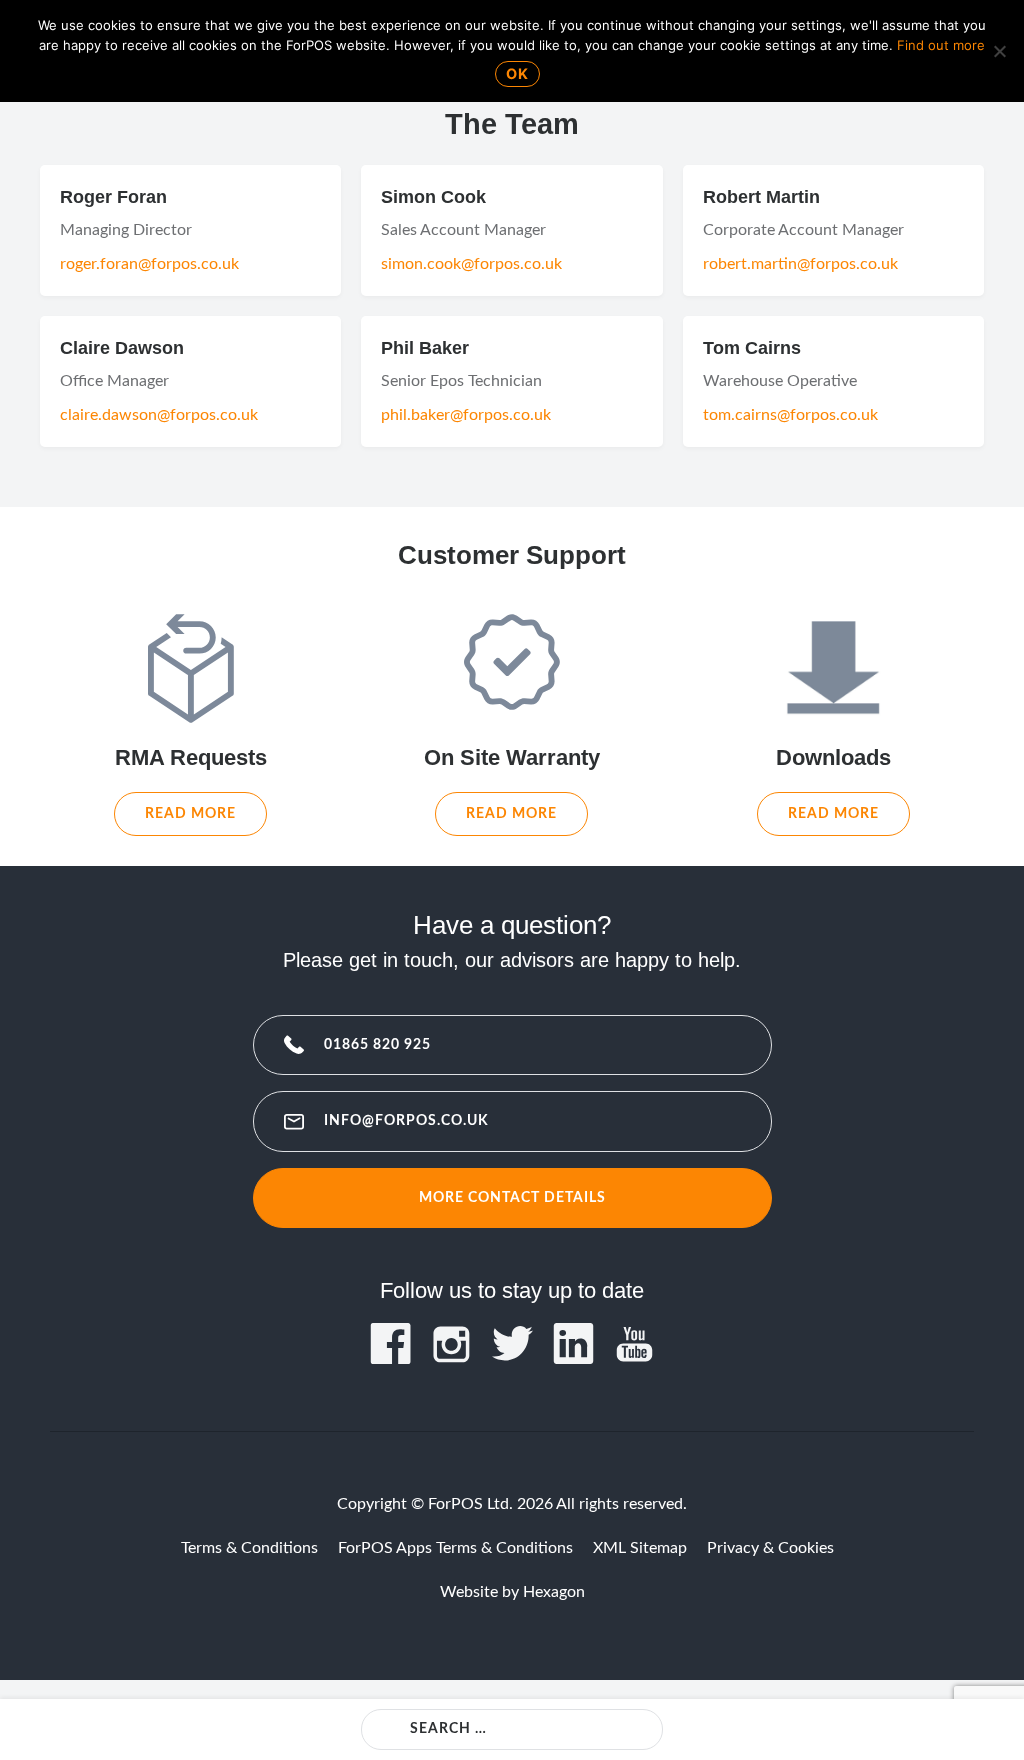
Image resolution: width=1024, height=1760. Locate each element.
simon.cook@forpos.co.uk (471, 264)
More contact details (512, 1197)
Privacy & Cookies (770, 1548)
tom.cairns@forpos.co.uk (790, 415)
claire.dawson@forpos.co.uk (159, 415)
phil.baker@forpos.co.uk (466, 415)
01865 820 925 (377, 1044)
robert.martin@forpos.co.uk (800, 264)
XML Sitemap (640, 1548)
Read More (190, 813)
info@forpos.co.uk (406, 1120)
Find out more (941, 45)
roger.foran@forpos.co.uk (149, 264)
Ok (517, 73)
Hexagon (554, 1592)
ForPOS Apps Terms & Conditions (455, 1548)
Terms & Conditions (249, 1548)
